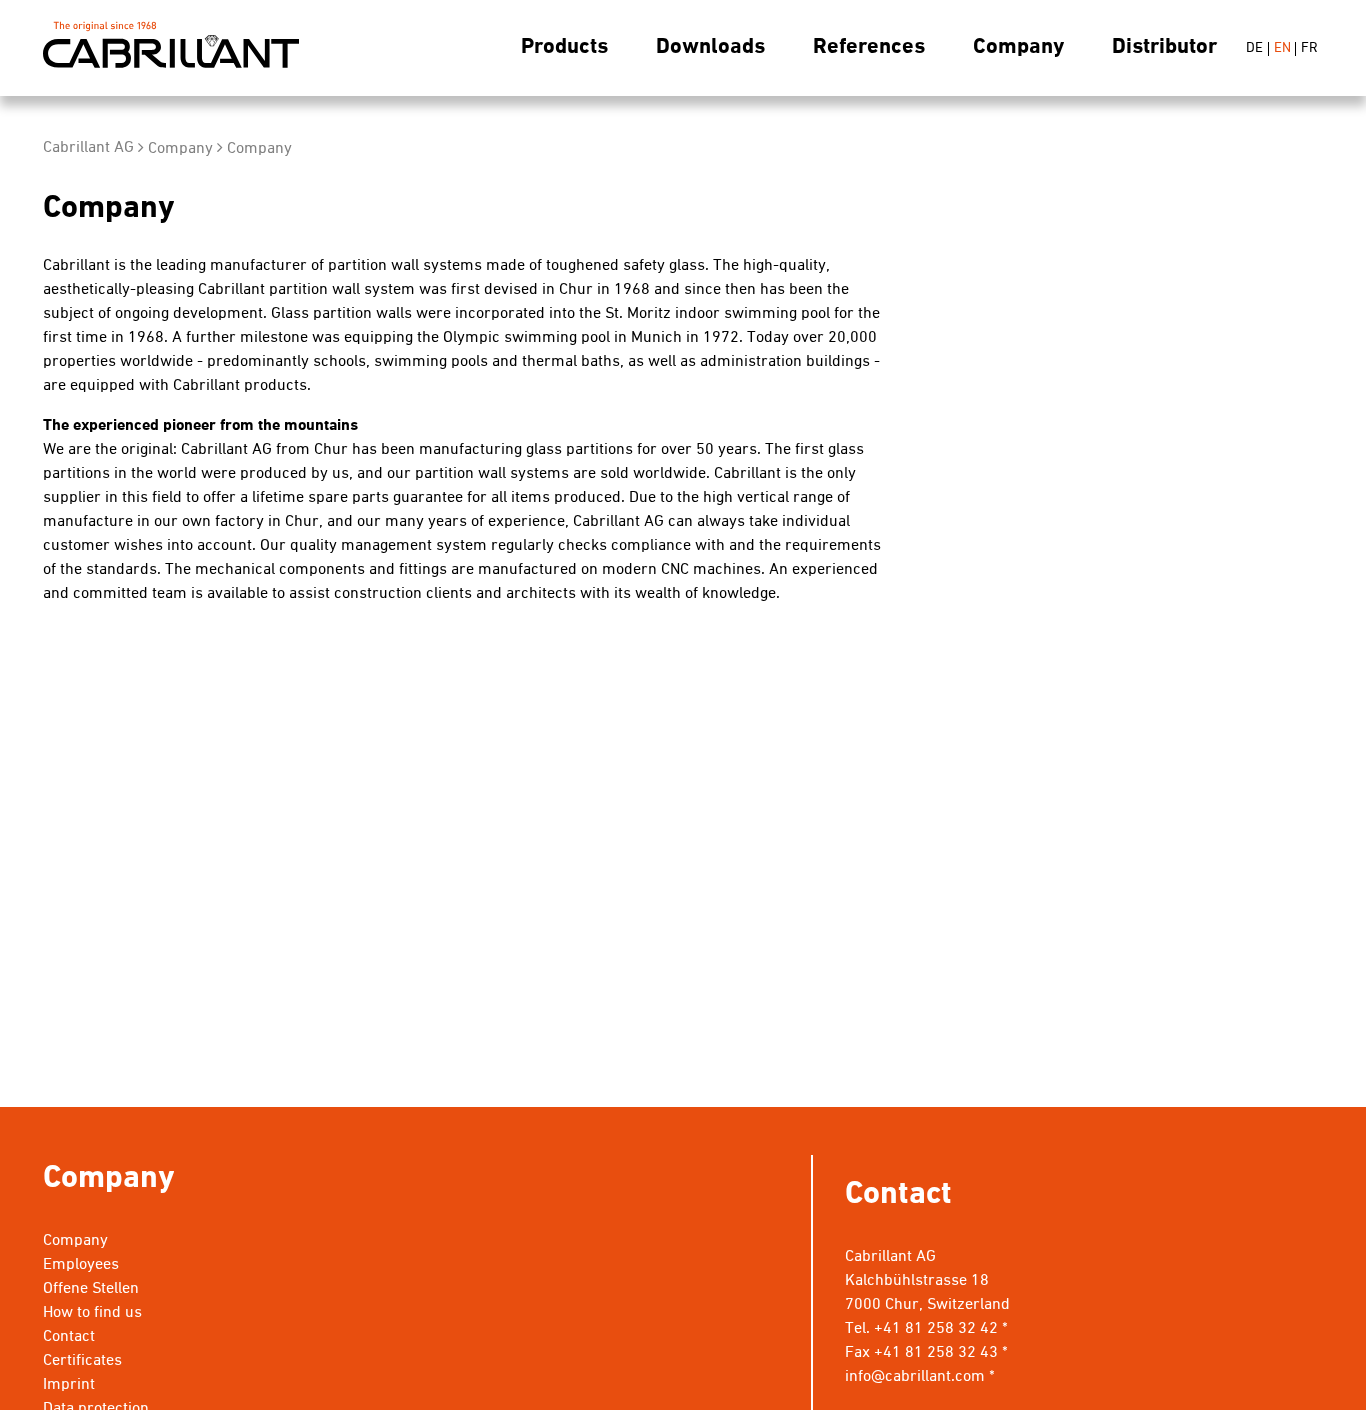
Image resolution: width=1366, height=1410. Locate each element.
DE (1254, 49)
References (869, 47)
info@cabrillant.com (915, 1377)
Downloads (710, 47)
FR (1309, 49)
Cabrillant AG (171, 48)
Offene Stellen (91, 1289)
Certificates (82, 1361)
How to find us (92, 1313)
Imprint (69, 1385)
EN (1282, 49)
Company (1018, 47)
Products (564, 47)
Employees (81, 1265)
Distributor (1164, 47)
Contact (69, 1337)
